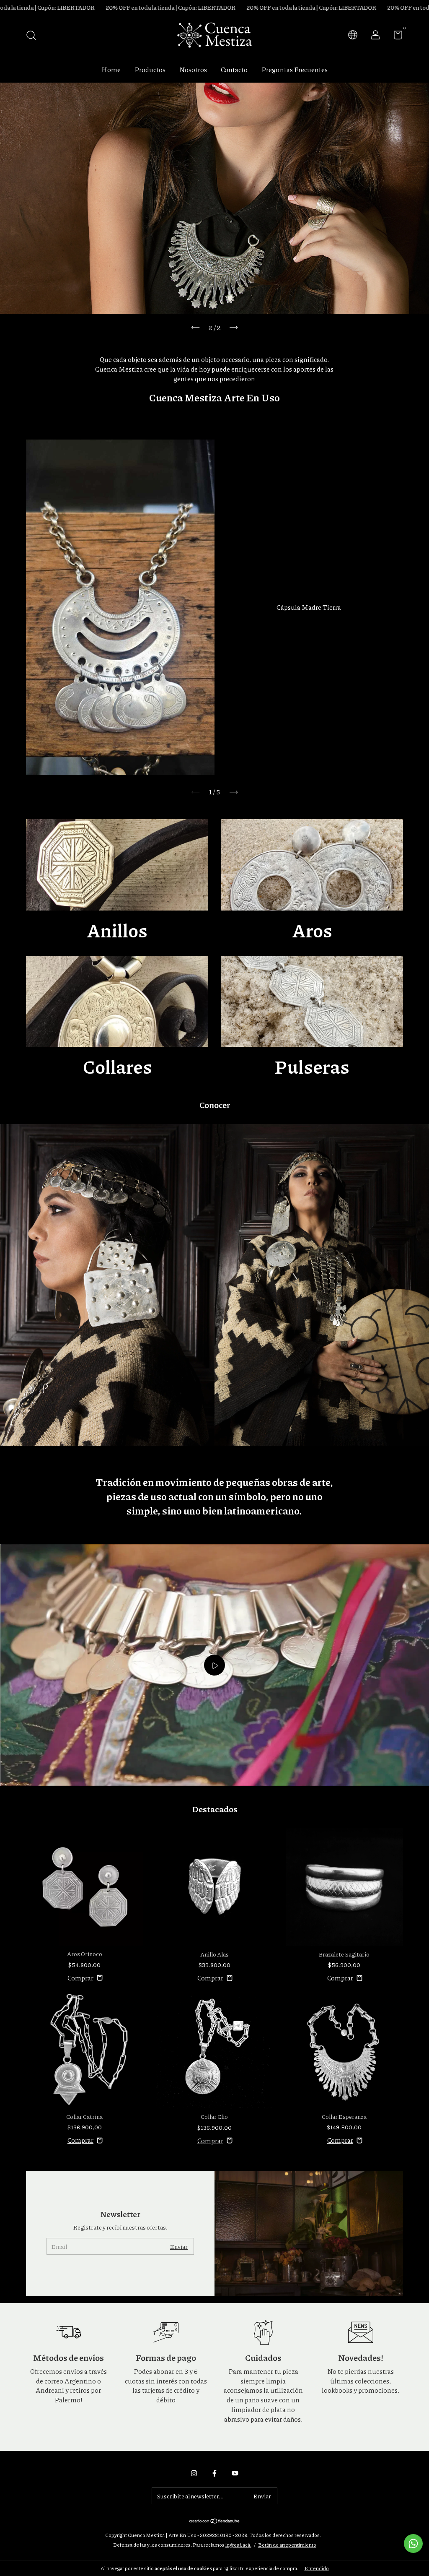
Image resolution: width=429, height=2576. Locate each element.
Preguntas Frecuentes (295, 69)
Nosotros (193, 69)
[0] (395, 36)
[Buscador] (34, 36)
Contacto (234, 69)
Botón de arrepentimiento (287, 2545)
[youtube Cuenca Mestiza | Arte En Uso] (235, 2473)
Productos (150, 69)
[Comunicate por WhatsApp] (413, 2543)
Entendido (317, 2568)
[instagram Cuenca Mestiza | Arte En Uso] (194, 2473)
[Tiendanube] (215, 2521)
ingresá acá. (238, 2545)
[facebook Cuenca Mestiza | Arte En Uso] (214, 2473)
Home (111, 69)
